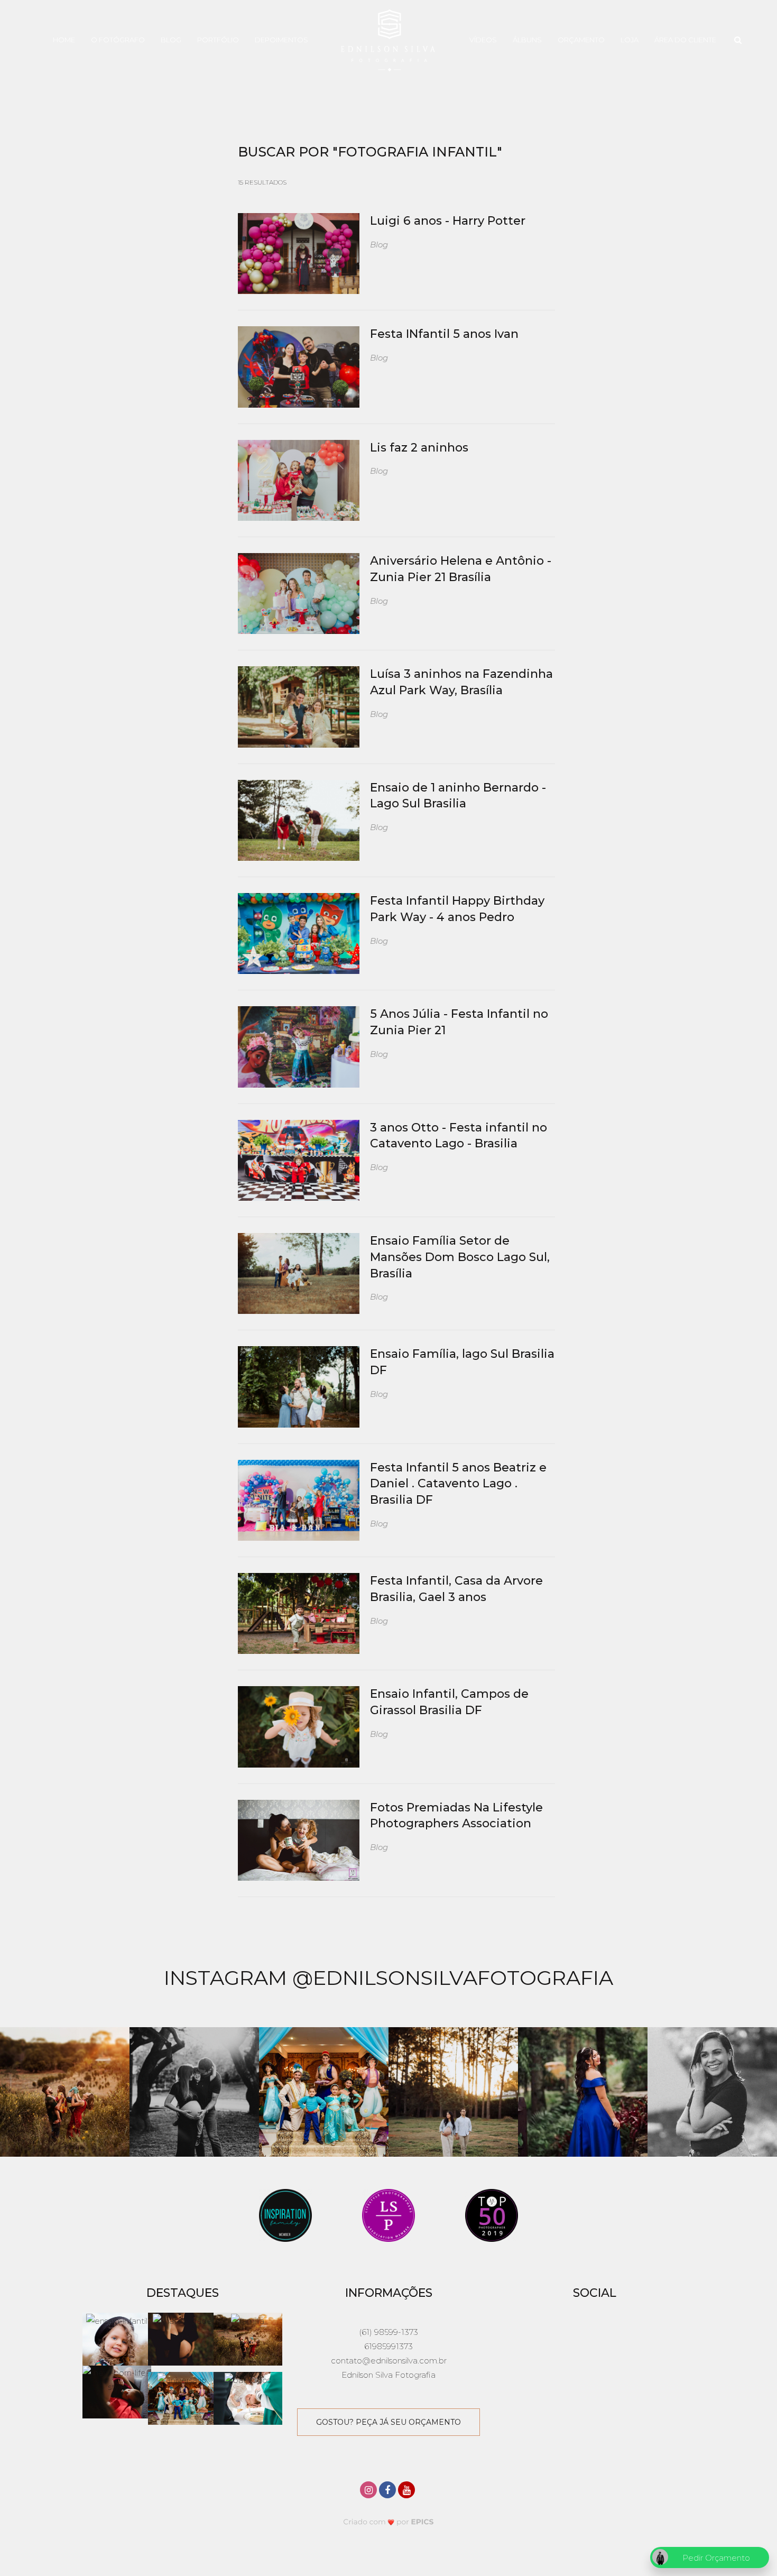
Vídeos (483, 40)
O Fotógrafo (118, 40)
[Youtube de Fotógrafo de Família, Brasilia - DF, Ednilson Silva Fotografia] (408, 2488)
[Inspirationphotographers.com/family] (285, 2214)
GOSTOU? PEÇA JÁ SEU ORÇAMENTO (388, 2422)
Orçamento (581, 40)
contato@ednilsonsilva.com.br (389, 2361)
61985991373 (388, 2346)
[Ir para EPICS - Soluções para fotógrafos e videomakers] (389, 2521)
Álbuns (527, 40)
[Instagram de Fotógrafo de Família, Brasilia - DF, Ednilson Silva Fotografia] (369, 2488)
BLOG (171, 40)
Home (64, 40)
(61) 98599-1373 (388, 2332)
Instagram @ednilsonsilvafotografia (388, 1978)
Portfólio (218, 40)
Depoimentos (281, 40)
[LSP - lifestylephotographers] (388, 2214)
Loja (630, 40)
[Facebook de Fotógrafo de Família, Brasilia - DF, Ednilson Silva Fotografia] (388, 2488)
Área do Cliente (685, 40)
